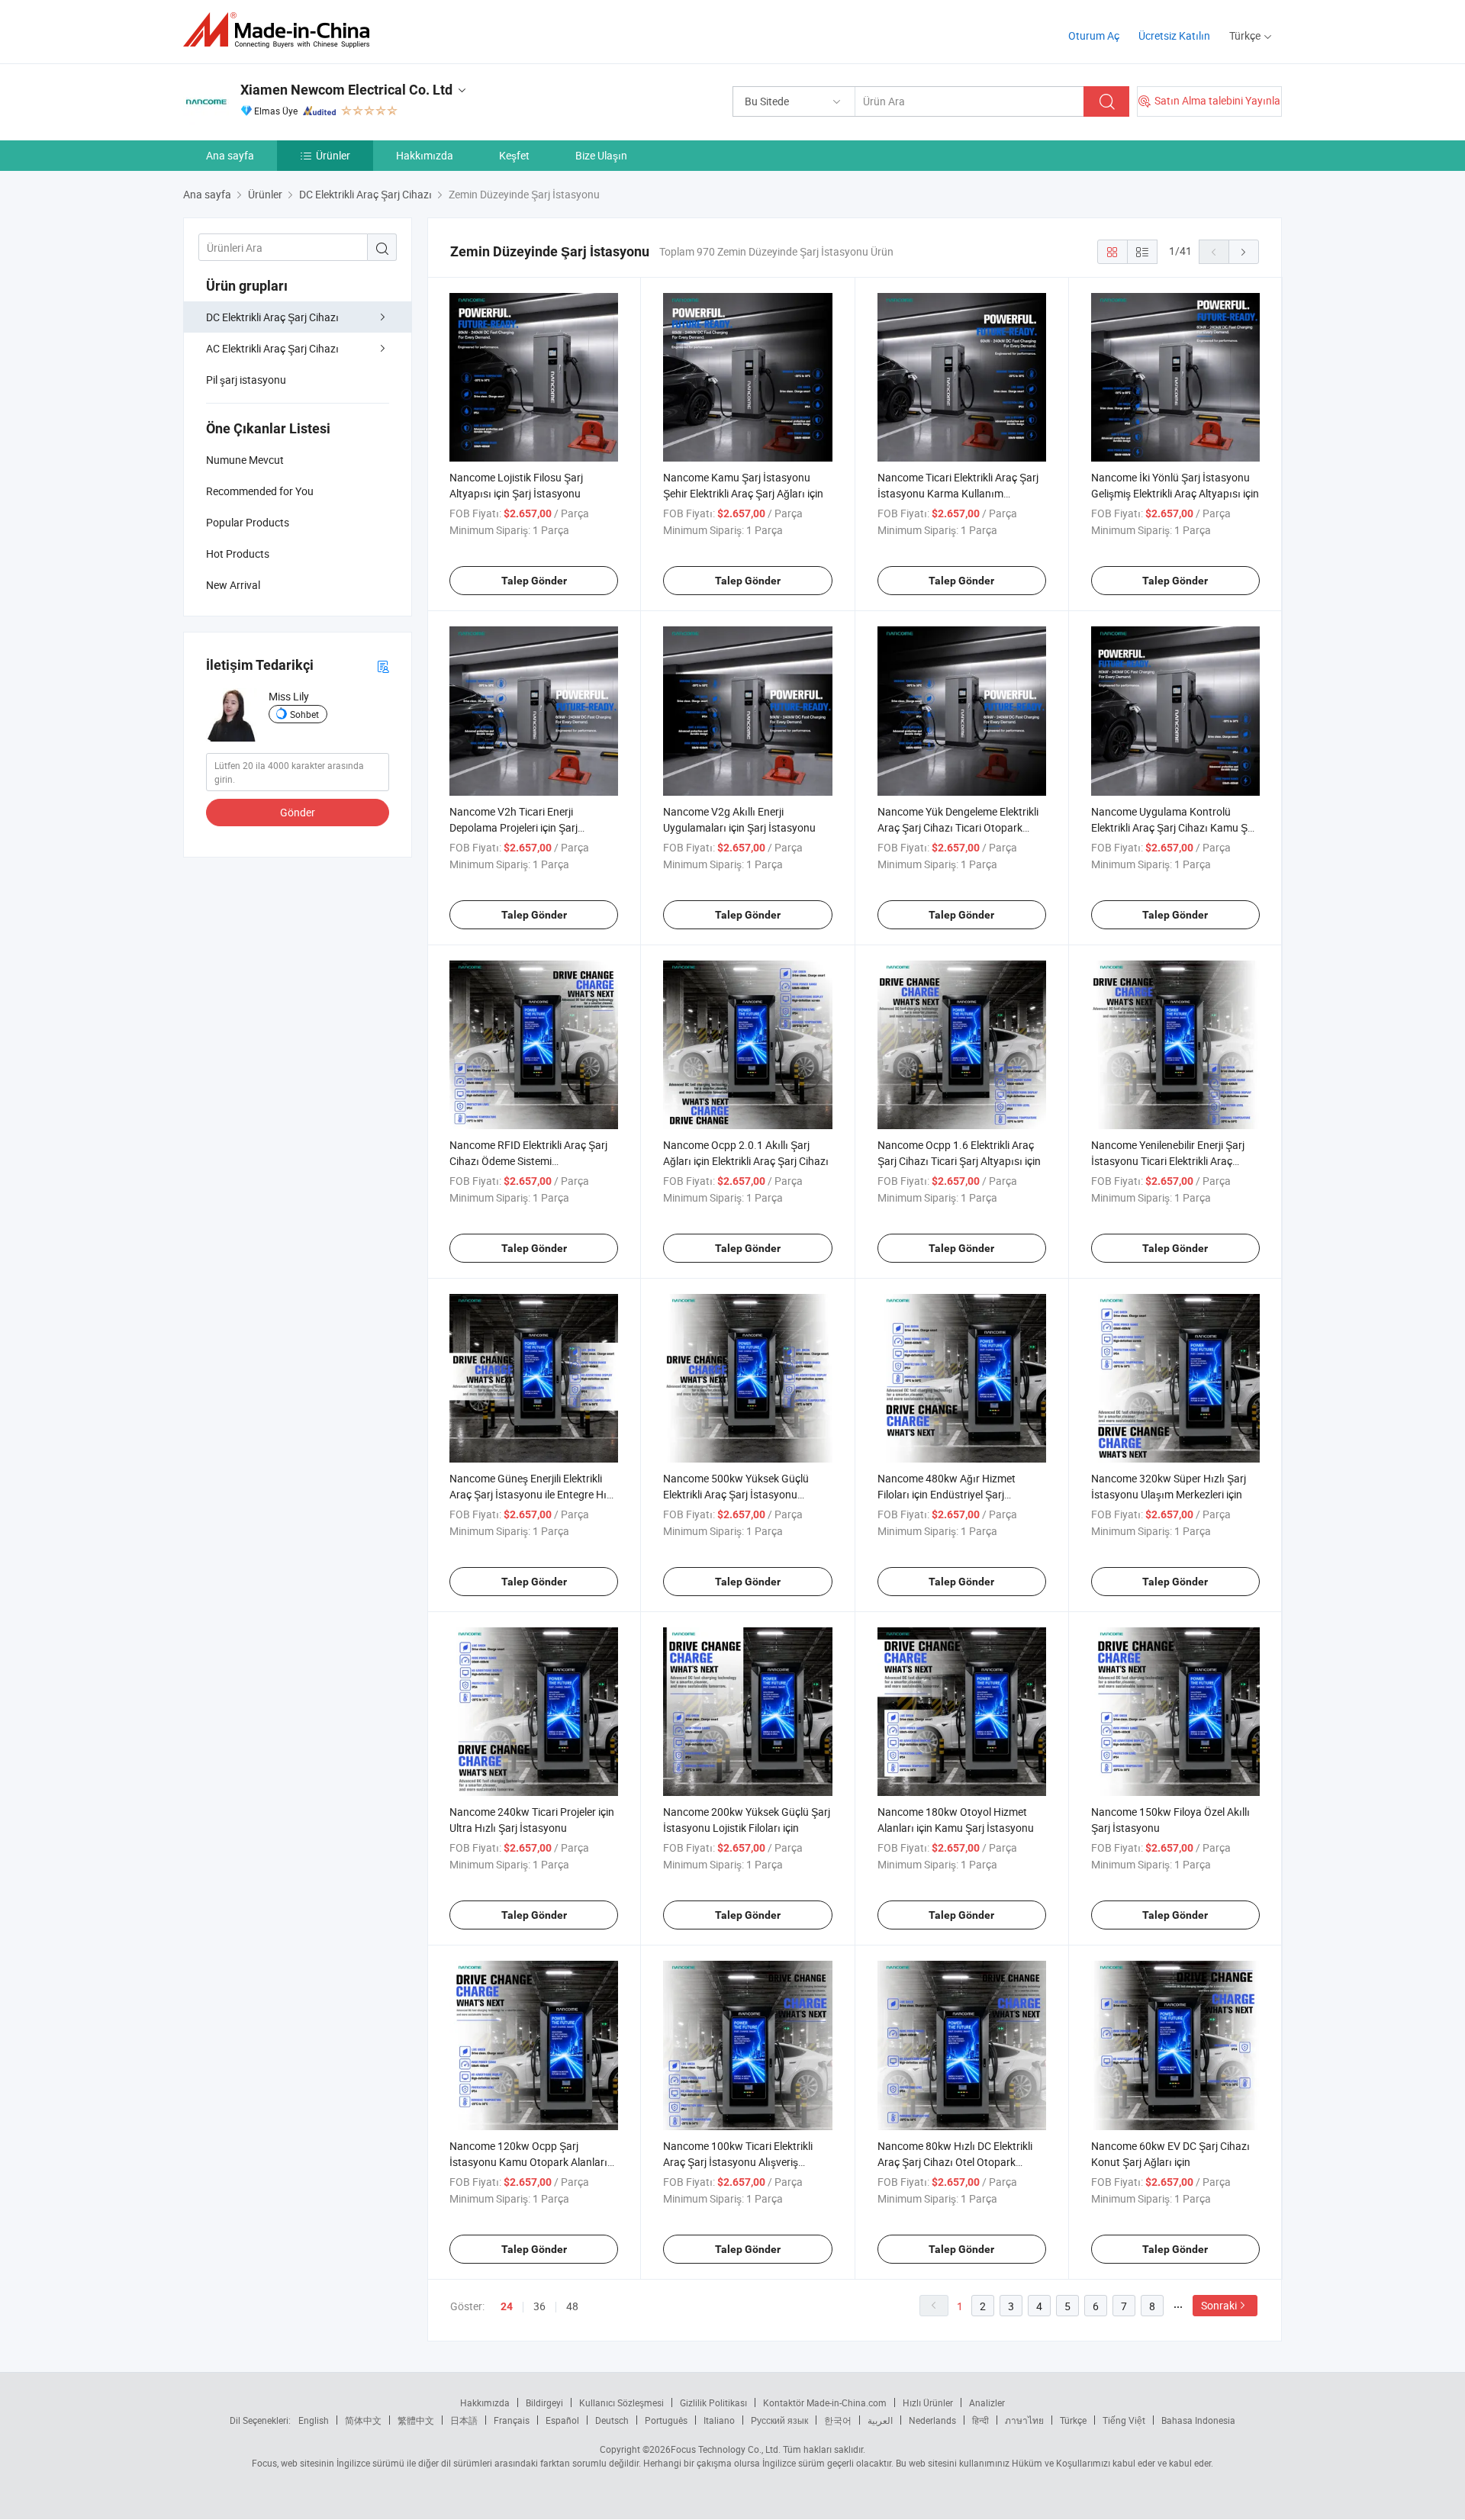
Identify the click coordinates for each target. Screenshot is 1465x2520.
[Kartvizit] (383, 666)
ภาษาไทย (1024, 2420)
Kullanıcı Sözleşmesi (621, 2403)
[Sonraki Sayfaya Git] (1244, 252)
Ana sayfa (230, 155)
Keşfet (514, 155)
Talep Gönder (534, 581)
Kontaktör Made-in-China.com (825, 2403)
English (314, 2420)
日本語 (464, 2420)
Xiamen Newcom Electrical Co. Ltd (346, 90)
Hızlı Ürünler (928, 2403)
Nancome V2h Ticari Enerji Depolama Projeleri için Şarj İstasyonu (514, 827)
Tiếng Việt (1124, 2420)
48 (572, 2306)
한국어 (838, 2420)
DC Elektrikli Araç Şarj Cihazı (272, 317)
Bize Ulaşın (601, 155)
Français (512, 2420)
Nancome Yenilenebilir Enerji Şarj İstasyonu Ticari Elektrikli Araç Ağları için (1168, 1161)
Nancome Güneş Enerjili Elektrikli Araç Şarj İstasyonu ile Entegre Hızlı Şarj (533, 1494)
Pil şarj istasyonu (246, 380)
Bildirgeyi (544, 2403)
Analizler (987, 2403)
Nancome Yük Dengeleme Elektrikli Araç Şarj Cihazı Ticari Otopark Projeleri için (958, 827)
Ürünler (333, 155)
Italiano (719, 2420)
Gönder (298, 812)
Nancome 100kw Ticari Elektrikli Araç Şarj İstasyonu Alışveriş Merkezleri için (738, 2162)
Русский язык (779, 2420)
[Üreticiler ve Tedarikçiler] (281, 30)
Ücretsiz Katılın (1174, 35)
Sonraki (1219, 2305)
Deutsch (612, 2420)
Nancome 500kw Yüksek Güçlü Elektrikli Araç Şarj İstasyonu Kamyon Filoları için (736, 1494)
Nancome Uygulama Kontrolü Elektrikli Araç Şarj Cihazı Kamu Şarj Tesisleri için (1175, 827)
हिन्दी (980, 2420)
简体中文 (363, 2420)
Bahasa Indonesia (1198, 2420)
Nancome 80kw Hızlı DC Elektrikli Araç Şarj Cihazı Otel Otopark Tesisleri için (955, 2162)
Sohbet (304, 714)
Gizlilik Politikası (713, 2403)
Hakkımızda (425, 155)
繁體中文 (416, 2420)
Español (562, 2420)
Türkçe (1073, 2420)
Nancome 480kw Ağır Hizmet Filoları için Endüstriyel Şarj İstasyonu (947, 1494)
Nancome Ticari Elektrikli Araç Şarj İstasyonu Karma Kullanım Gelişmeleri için (958, 493)
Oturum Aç (1094, 35)
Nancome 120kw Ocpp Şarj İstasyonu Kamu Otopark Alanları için (528, 2162)
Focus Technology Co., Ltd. (726, 2449)
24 (507, 2306)
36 (539, 2306)
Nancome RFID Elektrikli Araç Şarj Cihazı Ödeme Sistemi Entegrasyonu (528, 1161)
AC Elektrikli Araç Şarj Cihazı (272, 348)
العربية (880, 2420)
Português (666, 2420)
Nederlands (932, 2420)
